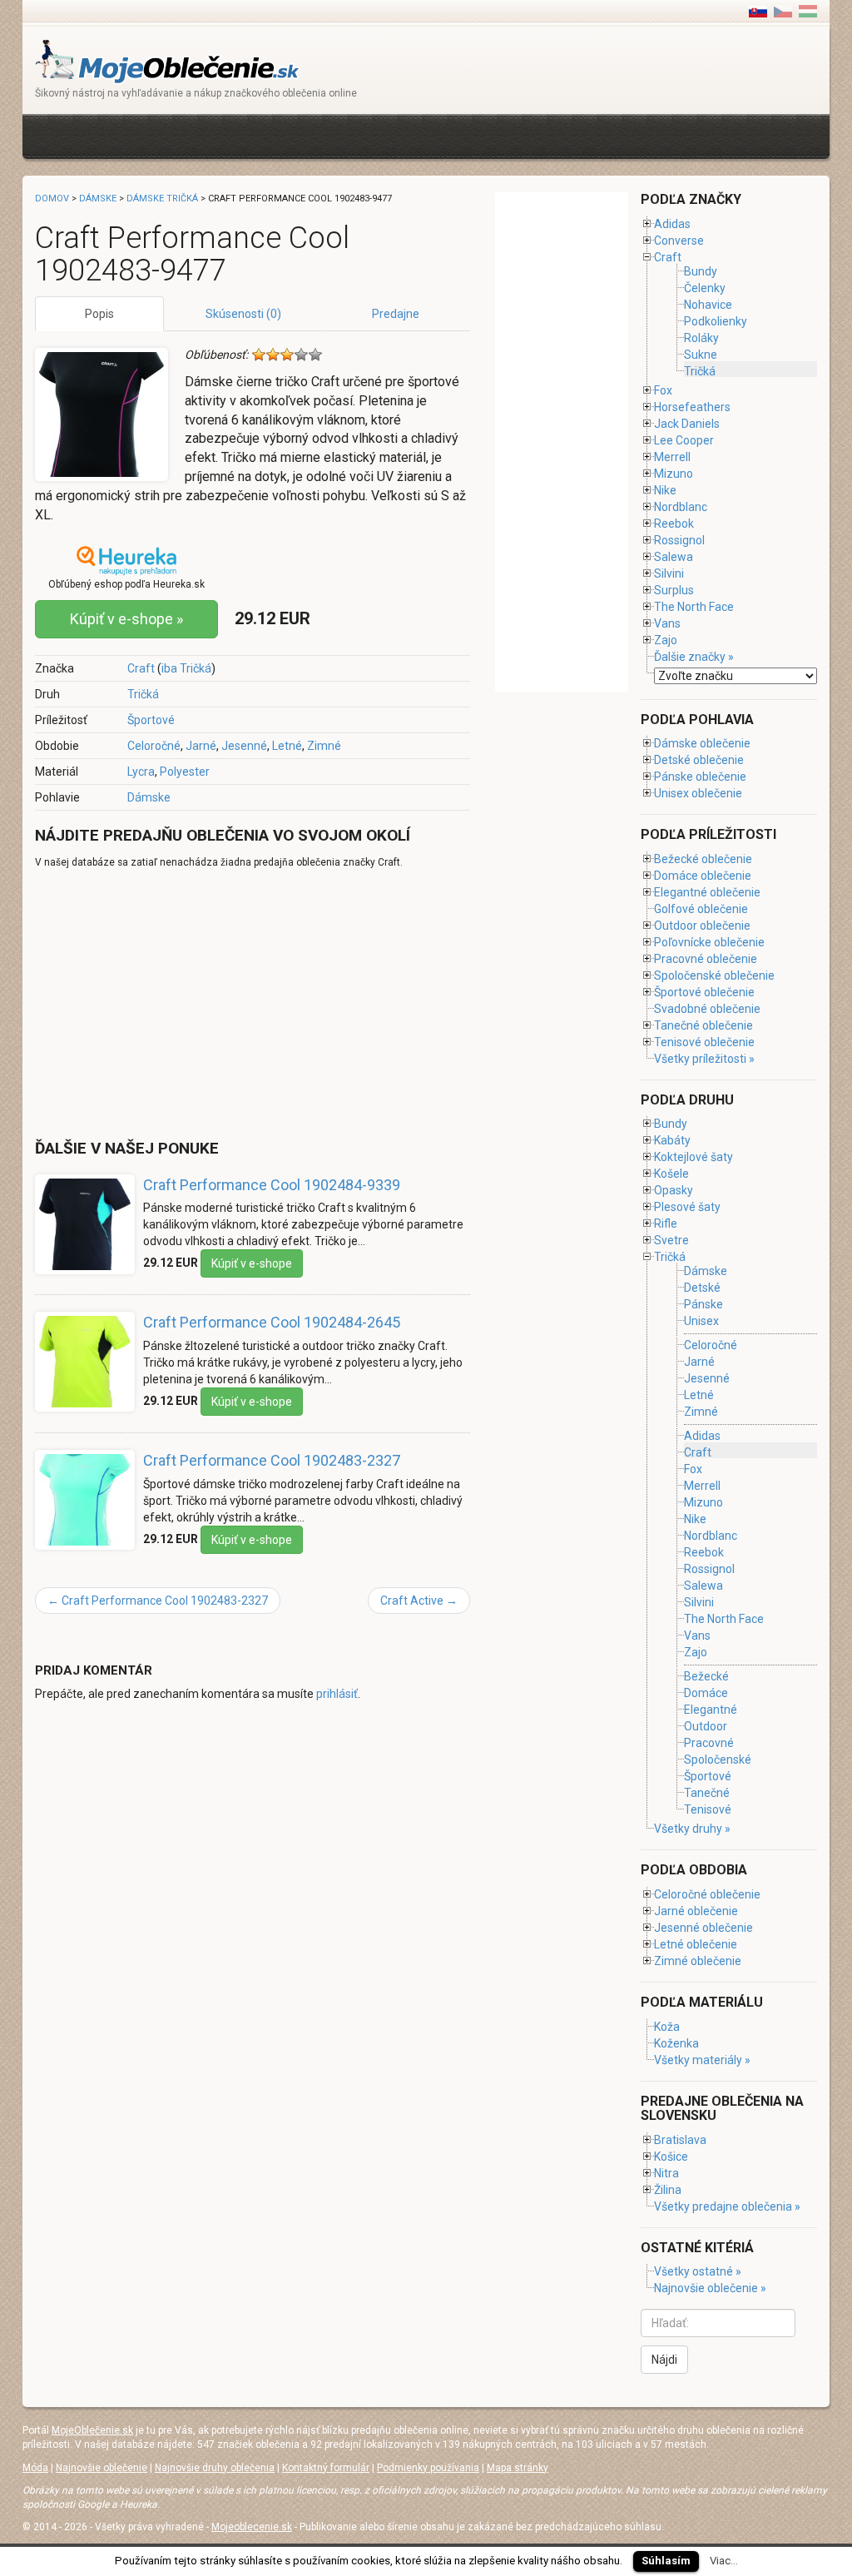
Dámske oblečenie (702, 743)
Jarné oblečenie (696, 1911)
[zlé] (273, 355)
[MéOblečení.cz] (783, 11)
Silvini (669, 573)
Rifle (666, 1223)
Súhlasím (666, 2561)
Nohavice (708, 305)
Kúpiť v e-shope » (126, 619)
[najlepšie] (315, 355)
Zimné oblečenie (698, 1961)
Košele (671, 1174)
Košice (671, 2157)
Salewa (674, 557)
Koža (667, 2027)
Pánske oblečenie (700, 777)
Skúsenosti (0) (243, 314)
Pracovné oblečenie (706, 959)
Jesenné (244, 746)
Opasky (674, 1190)
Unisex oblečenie (698, 793)
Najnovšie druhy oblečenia (215, 2468)
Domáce (706, 1693)
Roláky (701, 338)
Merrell (672, 457)
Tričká (143, 694)
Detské (702, 1288)
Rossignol (679, 540)
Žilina (668, 2190)
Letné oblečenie (696, 1944)
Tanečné (707, 1793)
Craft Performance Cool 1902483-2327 (272, 1460)
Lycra (141, 772)
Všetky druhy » (692, 1829)
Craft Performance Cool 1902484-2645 (272, 1322)
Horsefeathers (692, 407)
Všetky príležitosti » (704, 1059)
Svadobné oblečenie (707, 1009)
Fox (663, 390)
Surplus (674, 590)
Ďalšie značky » (694, 657)
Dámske (149, 797)
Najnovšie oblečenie (102, 2468)
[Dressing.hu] (808, 11)
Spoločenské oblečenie (714, 975)
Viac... (724, 2561)
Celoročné (154, 746)
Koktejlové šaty (693, 1157)
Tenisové (708, 1809)
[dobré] (301, 355)
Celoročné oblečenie (707, 1894)
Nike (665, 490)
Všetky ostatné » (698, 2271)
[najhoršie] (259, 355)
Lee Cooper (684, 440)
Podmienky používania (428, 2468)
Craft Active (419, 1601)
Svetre (671, 1240)
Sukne (701, 355)
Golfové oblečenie (701, 909)
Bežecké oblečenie (703, 859)
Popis (99, 314)
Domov (52, 199)
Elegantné (711, 1710)
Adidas (672, 224)
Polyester (185, 772)
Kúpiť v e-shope (252, 1263)
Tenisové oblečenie (704, 1042)
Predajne (396, 314)
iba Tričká (186, 668)
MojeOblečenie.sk (92, 2430)
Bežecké (706, 1676)
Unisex (701, 1321)
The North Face (694, 607)
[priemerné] (287, 355)
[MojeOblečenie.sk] (168, 60)
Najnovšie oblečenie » (710, 2288)
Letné (287, 746)
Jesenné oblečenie (703, 1928)
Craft (141, 668)
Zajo (666, 640)
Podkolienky (716, 321)
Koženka (676, 2043)
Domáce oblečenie (703, 876)
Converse (679, 241)
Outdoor (706, 1726)
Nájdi (664, 2360)
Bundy (701, 271)
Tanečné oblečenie (703, 1025)
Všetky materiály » (702, 2060)
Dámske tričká (162, 199)
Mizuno (674, 474)
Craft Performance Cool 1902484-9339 (272, 1185)
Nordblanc (681, 507)
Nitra (666, 2173)
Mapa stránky (518, 2468)
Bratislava (680, 2140)
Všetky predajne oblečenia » (727, 2206)
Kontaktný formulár (326, 2468)
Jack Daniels (687, 424)
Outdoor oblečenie (702, 926)
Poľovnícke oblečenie (709, 942)
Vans (667, 623)
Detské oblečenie (699, 760)
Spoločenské (718, 1760)
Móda (35, 2468)
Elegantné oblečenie (707, 892)
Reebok (674, 524)
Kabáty (672, 1140)
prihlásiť (337, 1694)
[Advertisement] (338, 134)
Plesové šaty (687, 1207)
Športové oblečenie (704, 992)
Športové (151, 720)
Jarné (201, 746)
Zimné (324, 746)
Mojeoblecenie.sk (252, 2527)
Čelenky (705, 288)
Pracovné (709, 1743)
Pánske (703, 1304)
